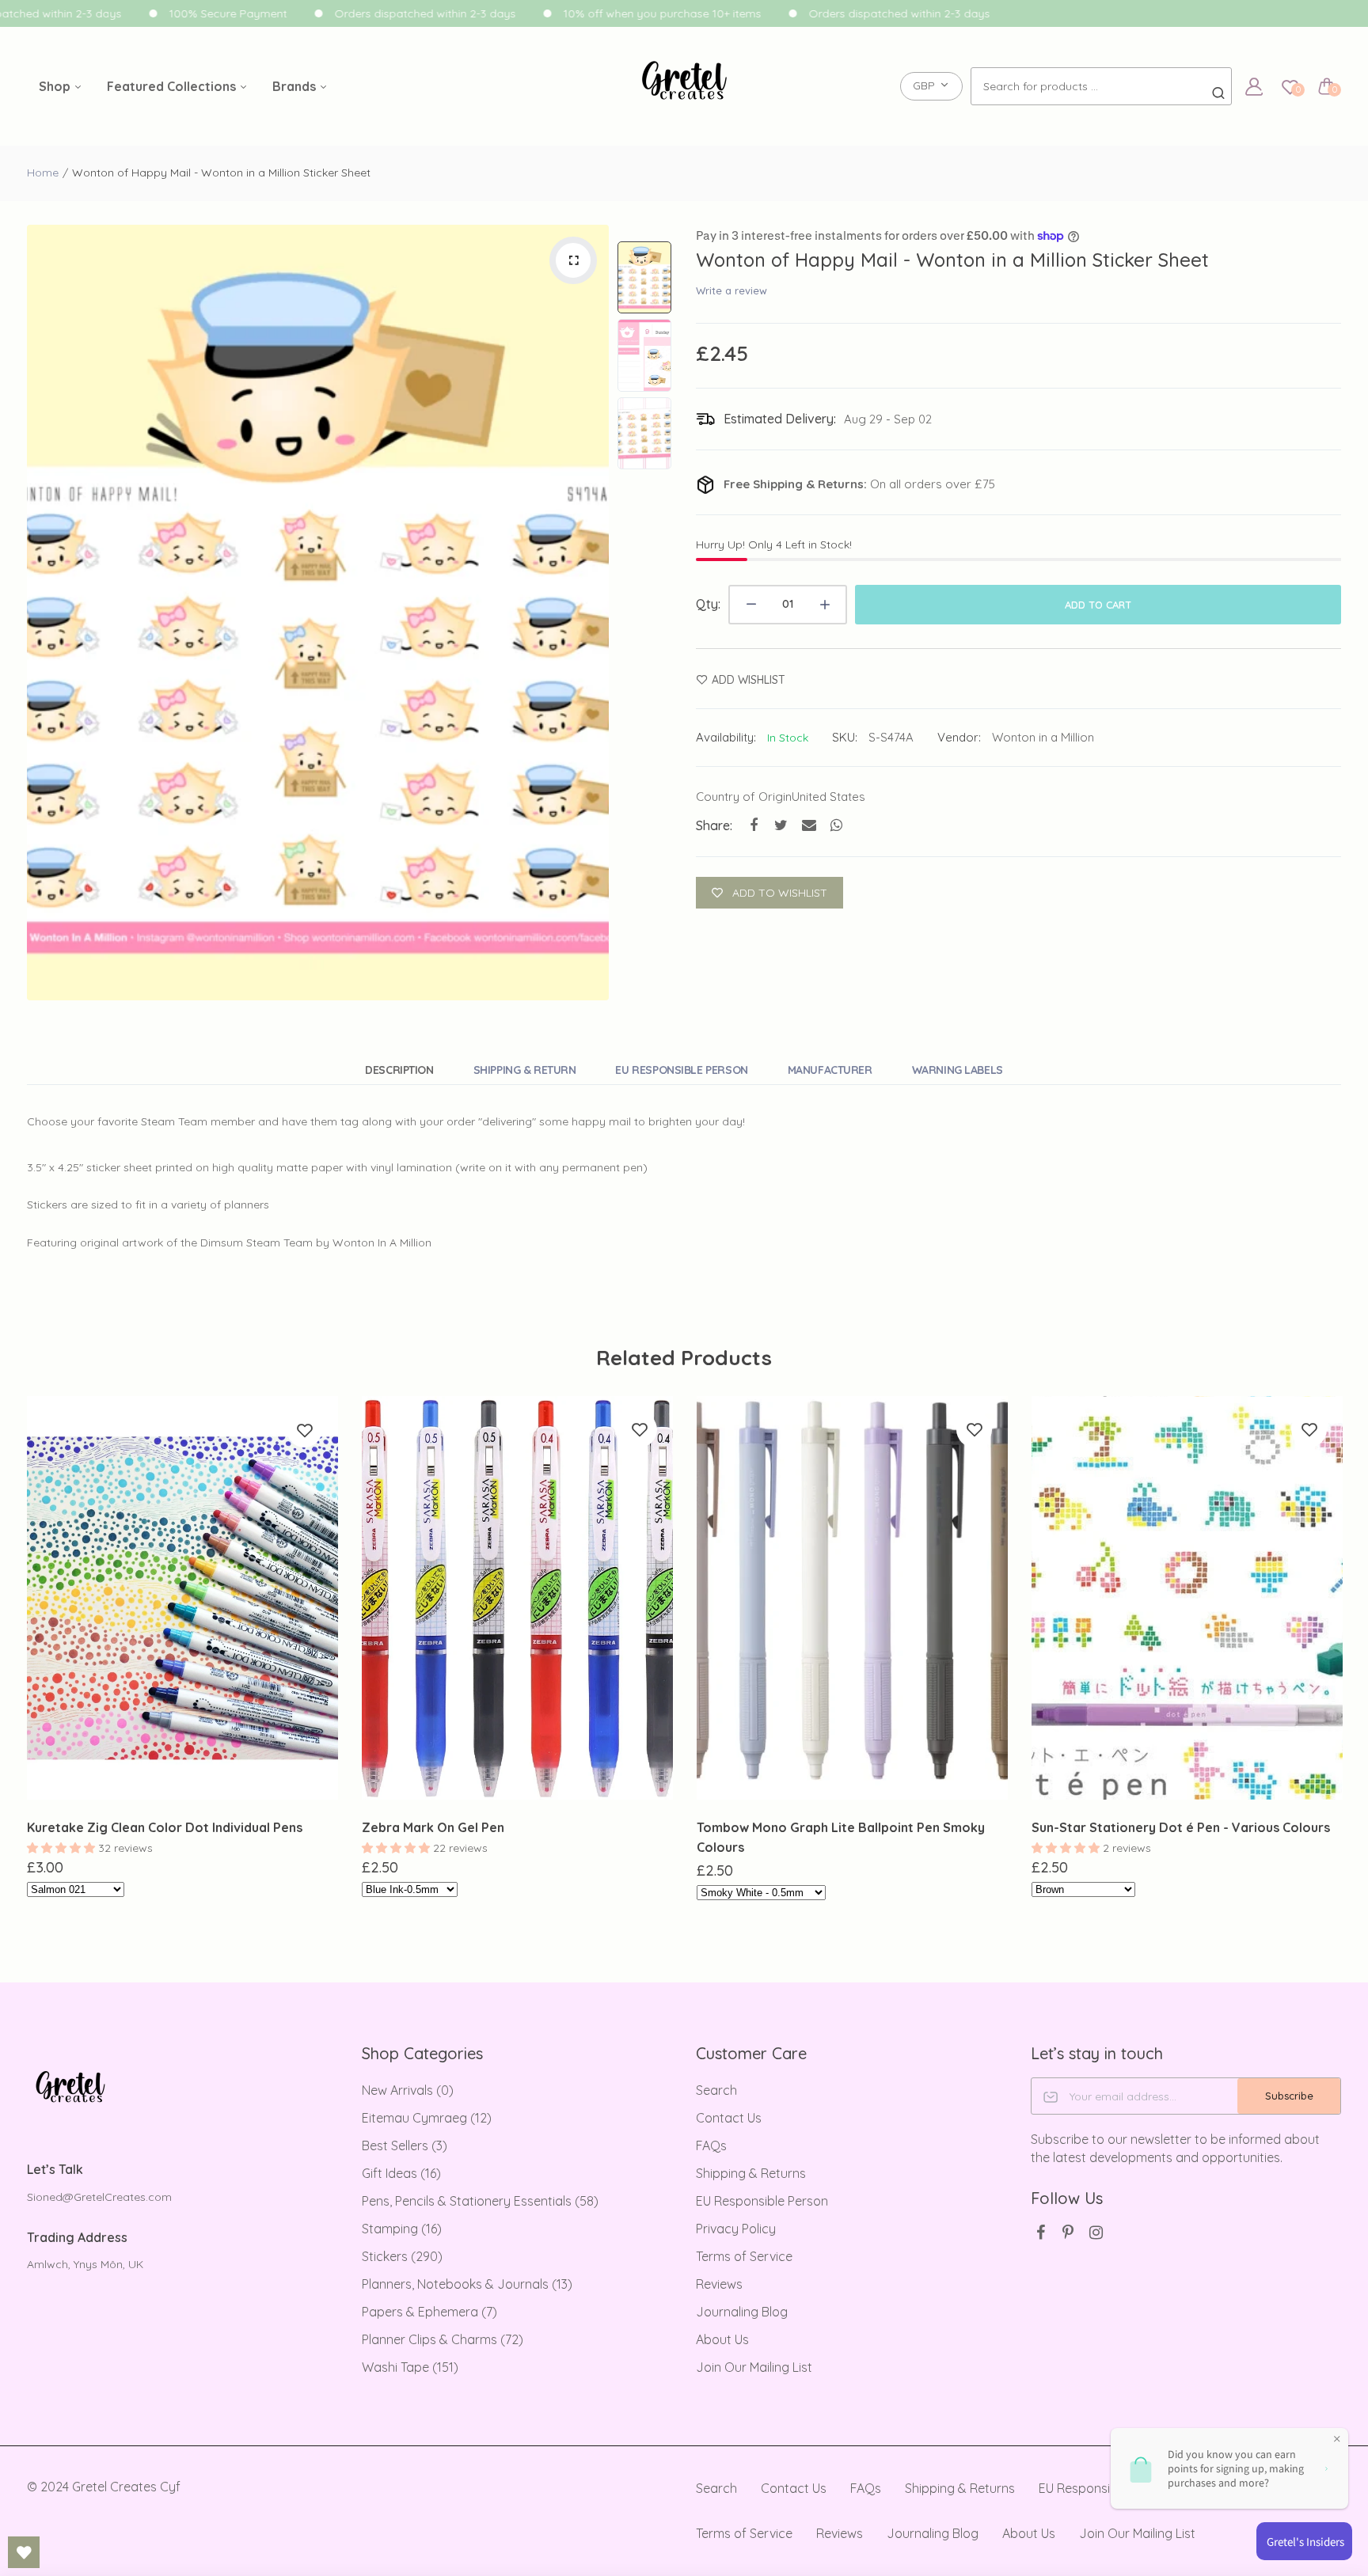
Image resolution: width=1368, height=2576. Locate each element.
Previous (43, 613)
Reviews (719, 2284)
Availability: (726, 737)
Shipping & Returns (751, 2173)
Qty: (708, 604)
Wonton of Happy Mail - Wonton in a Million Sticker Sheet (952, 260)
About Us (722, 2339)
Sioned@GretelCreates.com (99, 2197)
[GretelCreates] (684, 87)
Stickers (402, 2256)
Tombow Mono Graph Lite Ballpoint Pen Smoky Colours (841, 1837)
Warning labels (958, 1070)
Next (593, 613)
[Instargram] (1096, 2232)
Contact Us (729, 2118)
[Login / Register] (1254, 86)
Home (43, 173)
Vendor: (959, 737)
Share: (714, 825)
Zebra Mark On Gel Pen (433, 1827)
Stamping (402, 2229)
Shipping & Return (525, 1070)
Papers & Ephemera (429, 2312)
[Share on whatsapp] (836, 825)
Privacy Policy (736, 2229)
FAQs (711, 2145)
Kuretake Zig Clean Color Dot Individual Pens (165, 1827)
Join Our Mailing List (754, 2367)
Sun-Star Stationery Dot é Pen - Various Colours (1181, 1827)
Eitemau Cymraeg (427, 2118)
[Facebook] (1041, 2232)
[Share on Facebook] (753, 825)
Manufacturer (830, 1070)
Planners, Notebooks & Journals (467, 2284)
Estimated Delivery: (780, 419)
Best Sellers (405, 2145)
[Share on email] (809, 825)
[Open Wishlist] (24, 2552)
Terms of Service (744, 2256)
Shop (56, 86)
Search (716, 2090)
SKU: (845, 737)
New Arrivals (408, 2090)
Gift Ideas (401, 2173)
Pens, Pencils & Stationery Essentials (480, 2201)
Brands (296, 86)
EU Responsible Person (681, 1070)
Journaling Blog (742, 2312)
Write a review (731, 290)
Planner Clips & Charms (443, 2339)
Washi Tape (410, 2367)
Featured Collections (173, 86)
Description (399, 1070)
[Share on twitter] (781, 825)
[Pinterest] (1068, 2232)
